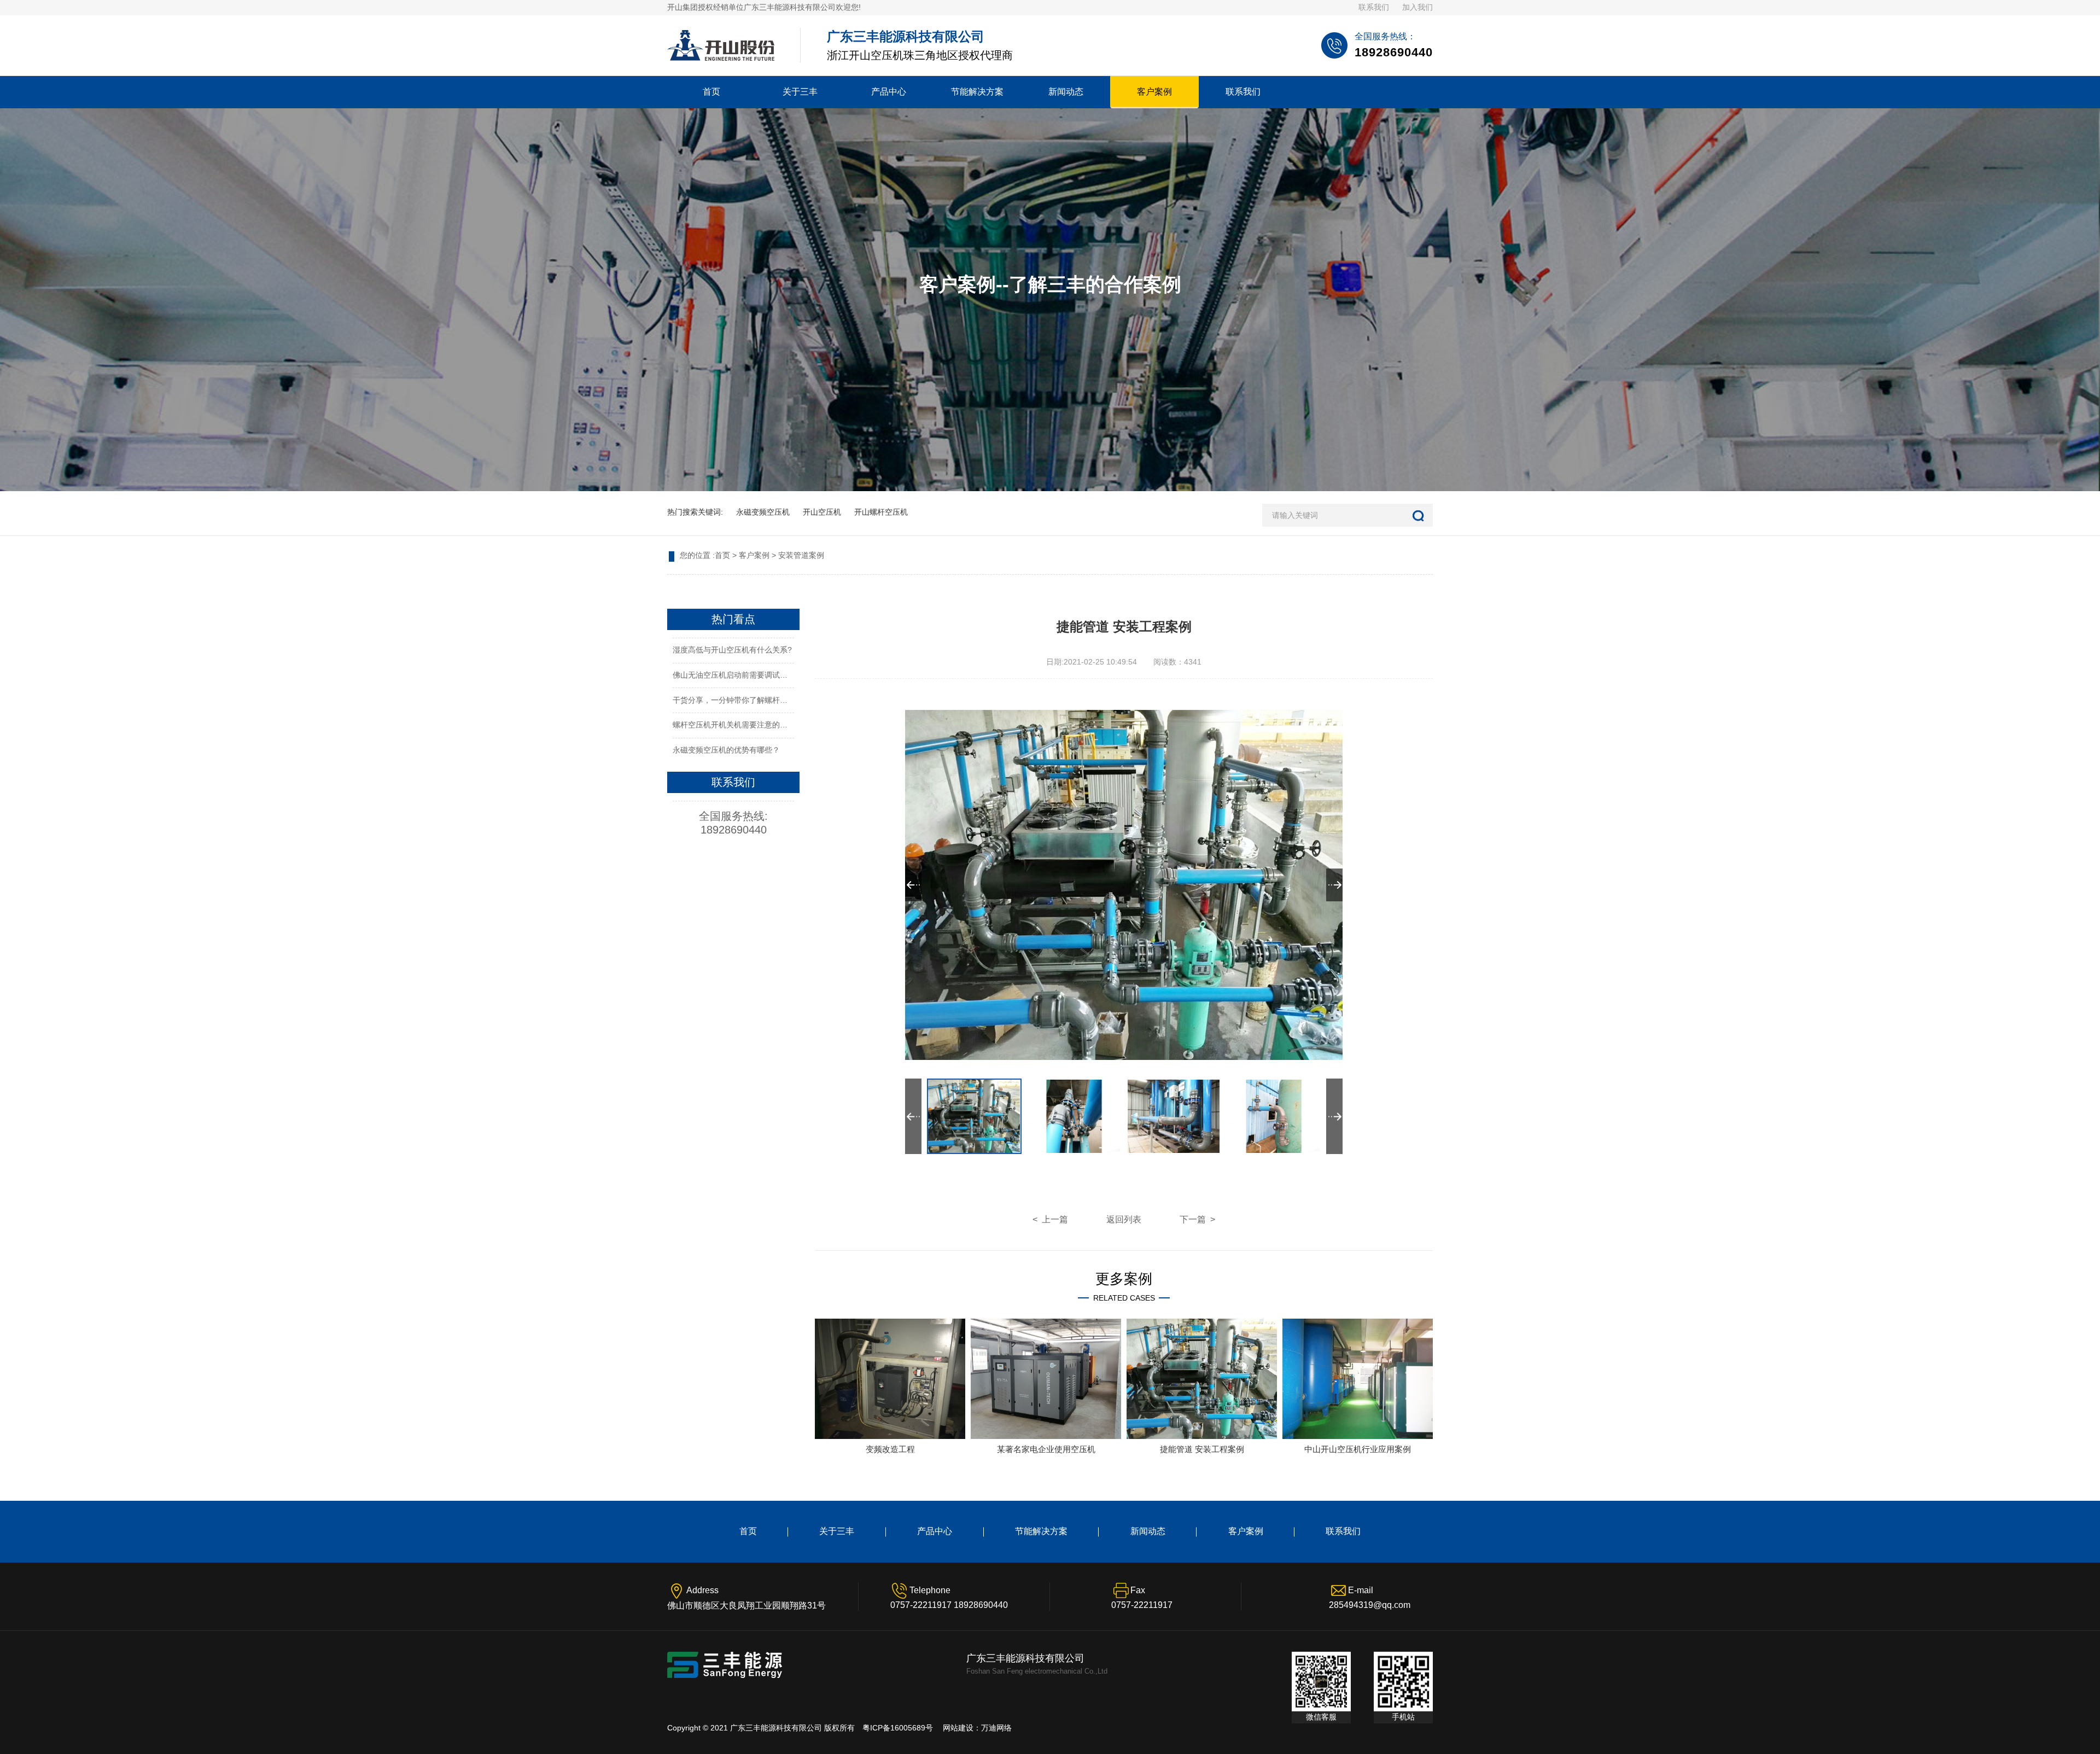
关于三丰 (800, 92)
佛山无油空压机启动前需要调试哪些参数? (744, 675)
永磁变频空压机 (763, 512)
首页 (711, 92)
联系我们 (1374, 7)
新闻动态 (1066, 92)
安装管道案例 (801, 555)
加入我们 (1417, 7)
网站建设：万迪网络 (977, 1728)
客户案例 (1154, 92)
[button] (1334, 885)
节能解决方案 (977, 92)
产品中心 (889, 92)
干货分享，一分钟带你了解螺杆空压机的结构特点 (757, 700)
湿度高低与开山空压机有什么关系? (732, 650)
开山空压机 (822, 512)
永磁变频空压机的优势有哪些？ (726, 750)
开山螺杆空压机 (881, 512)
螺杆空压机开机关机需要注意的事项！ (738, 725)
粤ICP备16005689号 (898, 1728)
